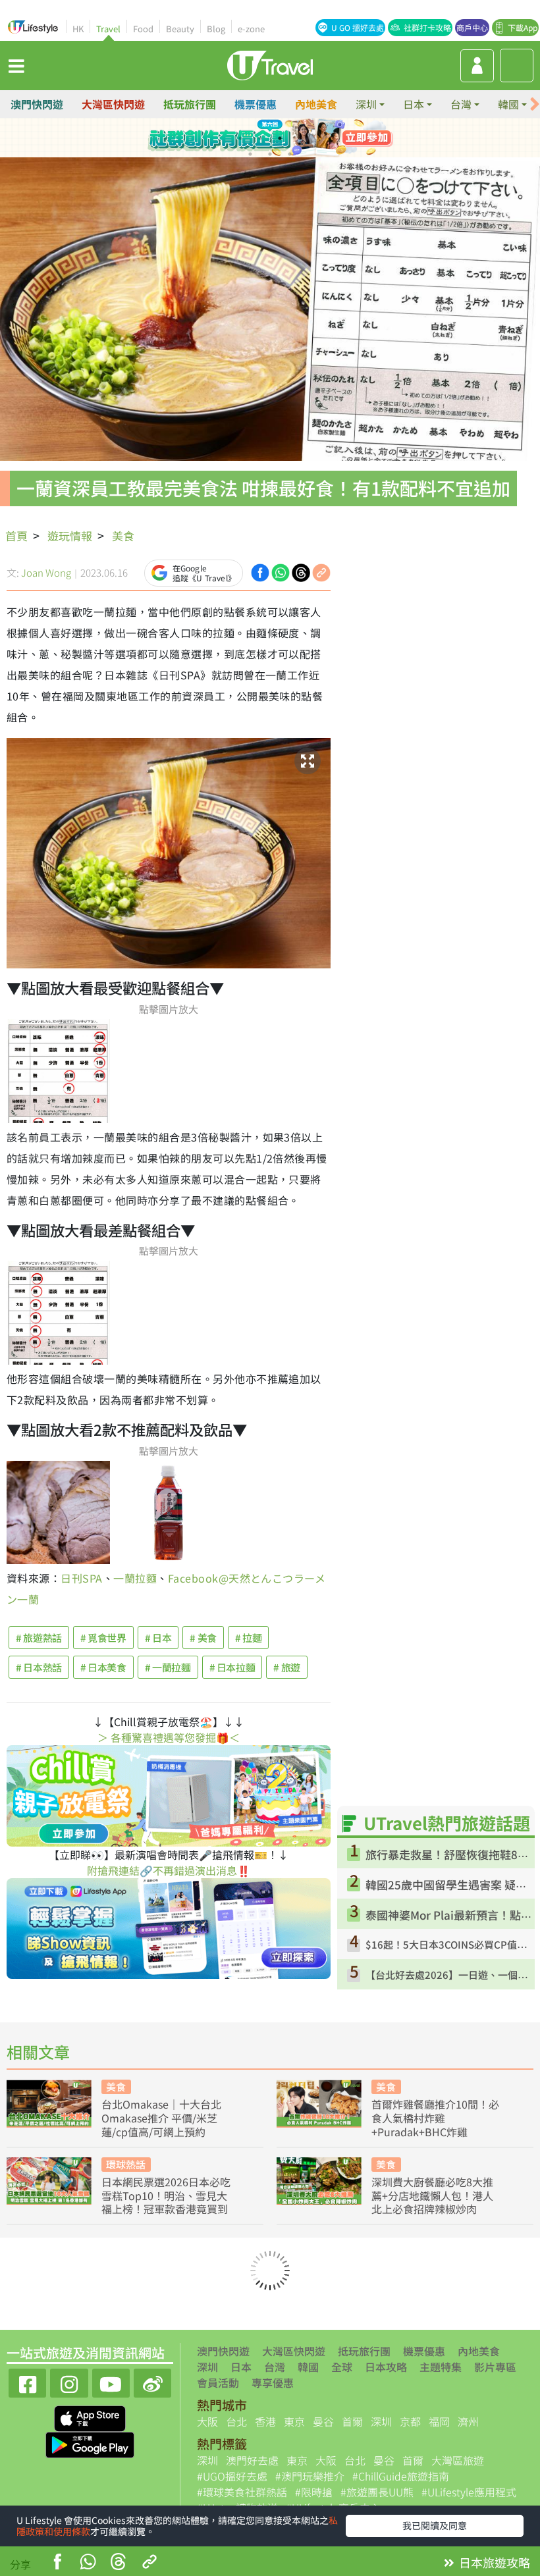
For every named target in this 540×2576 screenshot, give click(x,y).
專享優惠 (273, 2382)
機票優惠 (256, 104)
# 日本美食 (103, 1667)
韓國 (308, 2367)
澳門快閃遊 (37, 104)
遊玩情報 (70, 536)
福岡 (439, 2421)
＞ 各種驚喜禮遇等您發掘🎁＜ (169, 1737)
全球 (342, 2367)
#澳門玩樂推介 (310, 2476)
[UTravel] (270, 64)
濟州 (468, 2421)
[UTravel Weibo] (152, 2381)
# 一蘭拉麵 (168, 1667)
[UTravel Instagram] (69, 2381)
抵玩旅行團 (190, 104)
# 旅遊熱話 (39, 1638)
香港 (265, 2421)
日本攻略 (386, 2367)
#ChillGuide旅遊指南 (401, 2476)
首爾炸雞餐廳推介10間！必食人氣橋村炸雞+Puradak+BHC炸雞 (435, 2118)
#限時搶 (314, 2492)
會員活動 (218, 2382)
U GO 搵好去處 (358, 27)
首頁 (16, 536)
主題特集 (441, 2367)
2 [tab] (260, 138)
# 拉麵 (249, 1638)
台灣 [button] (461, 104)
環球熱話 (126, 2164)
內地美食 (316, 104)
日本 (241, 2367)
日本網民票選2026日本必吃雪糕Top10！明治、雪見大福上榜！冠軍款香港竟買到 (166, 2195)
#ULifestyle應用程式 (469, 2492)
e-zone (251, 29)
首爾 (352, 2421)
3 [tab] (280, 138)
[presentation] (535, 104)
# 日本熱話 (39, 1667)
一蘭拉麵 (135, 1578)
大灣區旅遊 (458, 2460)
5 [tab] (250, 154)
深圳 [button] (366, 104)
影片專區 (495, 2367)
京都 (410, 2421)
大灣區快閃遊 (113, 104)
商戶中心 (472, 27)
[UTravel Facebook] (27, 2381)
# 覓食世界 (103, 1638)
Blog (216, 29)
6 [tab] (270, 154)
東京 (294, 2421)
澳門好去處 (252, 2460)
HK (78, 29)
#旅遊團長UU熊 (377, 2492)
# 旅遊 (287, 1667)
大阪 (207, 2421)
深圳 (207, 2367)
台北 (236, 2421)
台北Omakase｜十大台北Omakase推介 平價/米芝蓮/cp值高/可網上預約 (161, 2118)
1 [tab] (240, 138)
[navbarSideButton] (16, 65)
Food (143, 29)
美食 (123, 536)
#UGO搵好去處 (232, 2476)
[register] (477, 66)
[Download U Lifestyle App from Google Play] (90, 2444)
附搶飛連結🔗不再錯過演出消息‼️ (169, 1870)
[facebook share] (57, 2563)
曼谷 (323, 2421)
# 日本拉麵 (232, 1667)
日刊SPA (81, 1578)
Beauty (180, 29)
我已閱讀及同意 (435, 2525)
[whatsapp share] (88, 2563)
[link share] (321, 571)
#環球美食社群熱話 (242, 2492)
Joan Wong (46, 572)
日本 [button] (414, 104)
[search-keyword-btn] (517, 66)
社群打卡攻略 (427, 27)
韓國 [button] (508, 104)
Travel (108, 29)
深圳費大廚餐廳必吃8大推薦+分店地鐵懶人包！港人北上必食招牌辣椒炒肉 (432, 2195)
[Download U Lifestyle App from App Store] (90, 2417)
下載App (523, 27)
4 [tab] (300, 138)
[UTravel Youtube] (111, 2381)
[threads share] (119, 2563)
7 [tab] (290, 154)
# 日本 (158, 1638)
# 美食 (203, 1638)
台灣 (275, 2367)
